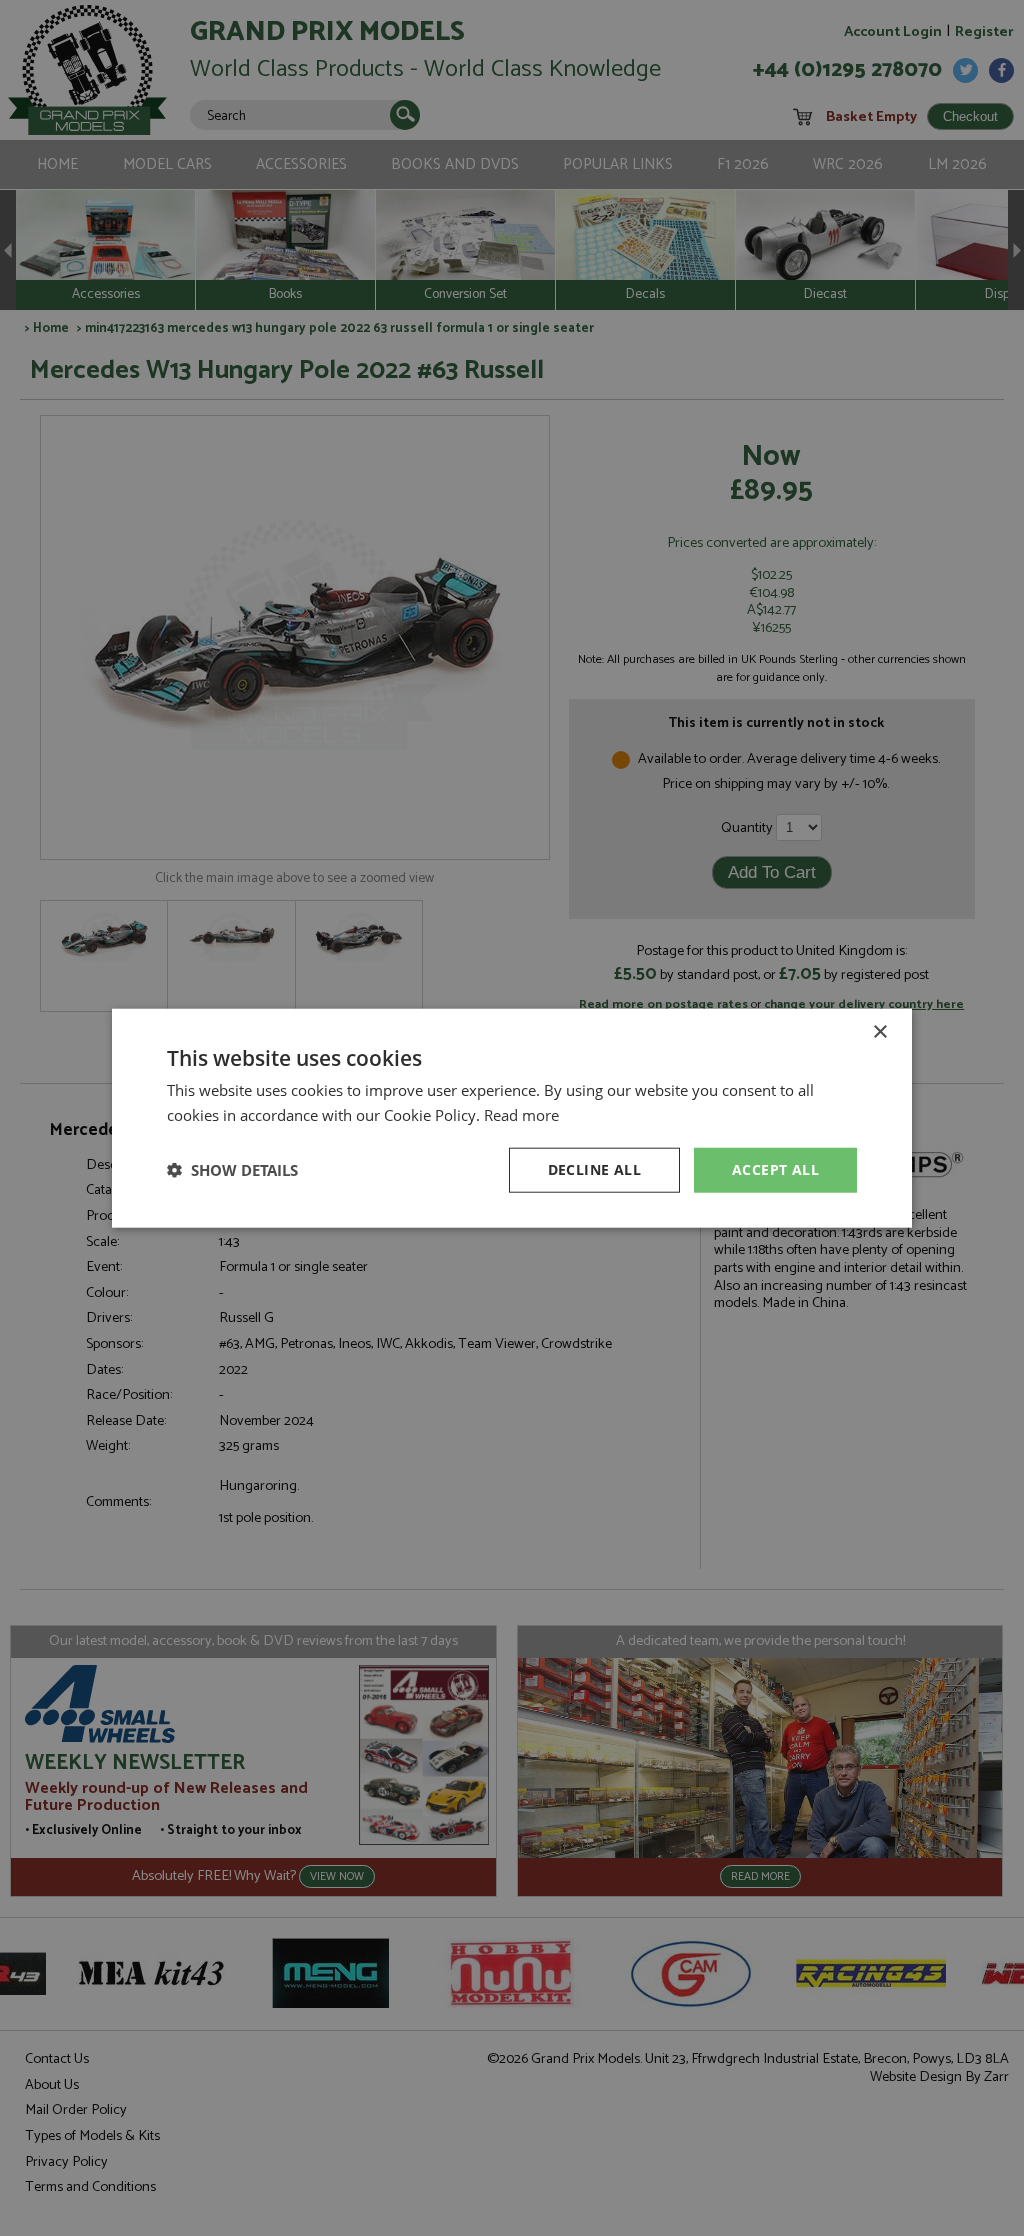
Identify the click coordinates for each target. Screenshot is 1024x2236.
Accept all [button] (775, 1169)
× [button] (879, 1032)
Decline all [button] (594, 1169)
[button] (232, 1170)
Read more (521, 1115)
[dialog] (512, 1118)
